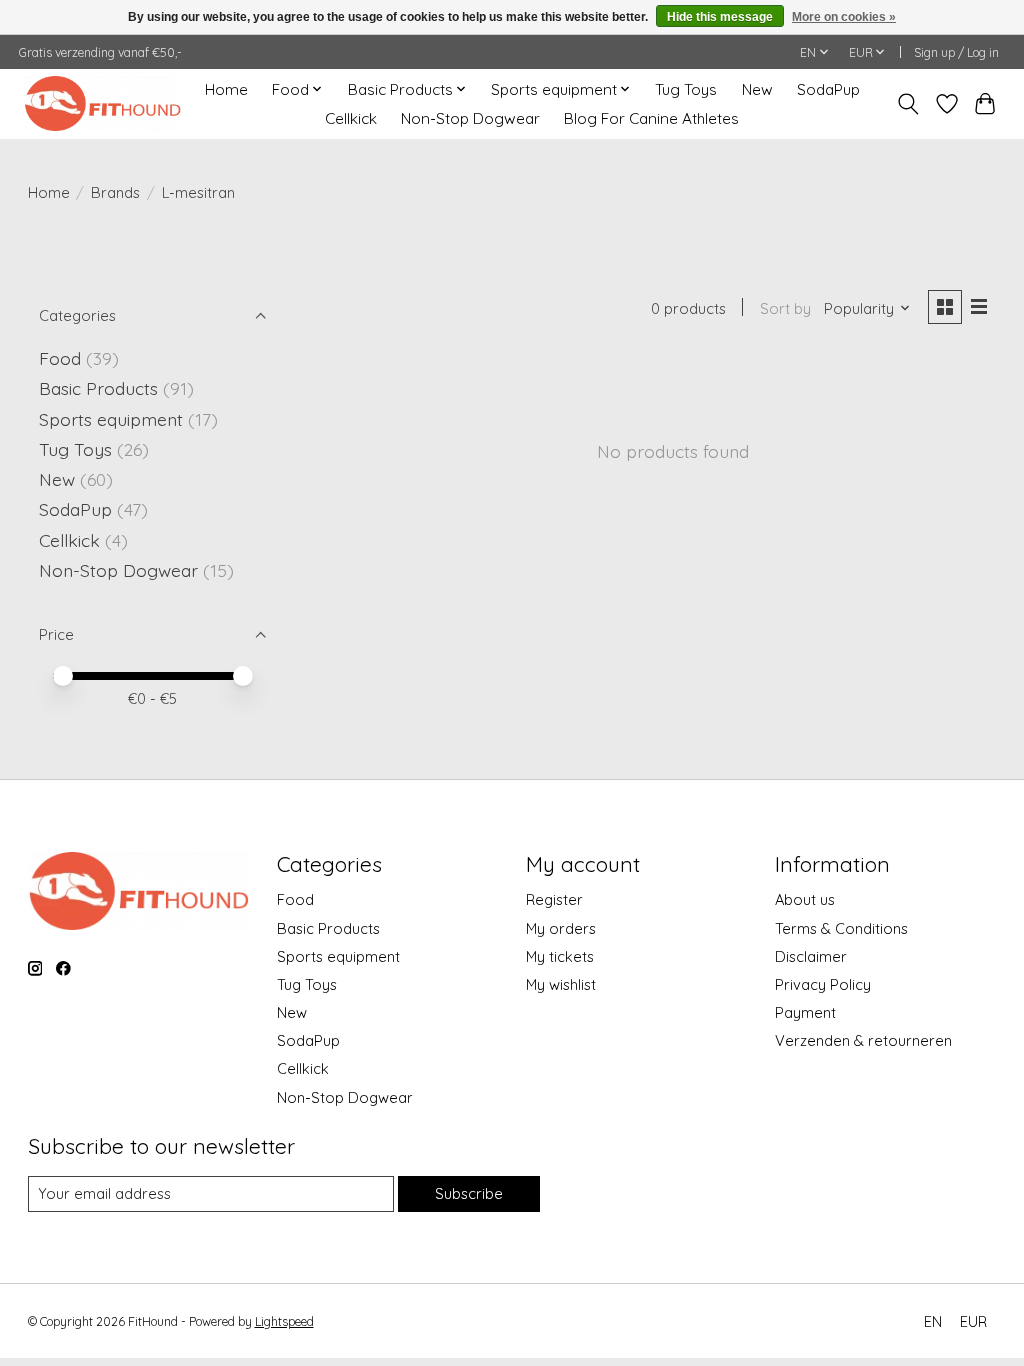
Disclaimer (811, 956)
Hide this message (720, 17)
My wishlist (561, 984)
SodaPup (828, 89)
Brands (115, 192)
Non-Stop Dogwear (470, 118)
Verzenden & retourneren (863, 1040)
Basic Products (98, 388)
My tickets (560, 956)
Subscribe (469, 1193)
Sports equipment (111, 419)
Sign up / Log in (956, 52)
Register (554, 899)
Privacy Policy (823, 984)
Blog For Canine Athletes (651, 118)
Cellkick (351, 118)
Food (60, 358)
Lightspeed (284, 1321)
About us (805, 899)
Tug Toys (686, 89)
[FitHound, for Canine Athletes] (102, 103)
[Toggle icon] (907, 104)
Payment (805, 1012)
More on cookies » (844, 17)
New (757, 89)
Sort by (785, 308)
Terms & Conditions (841, 928)
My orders (561, 928)
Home (226, 89)
